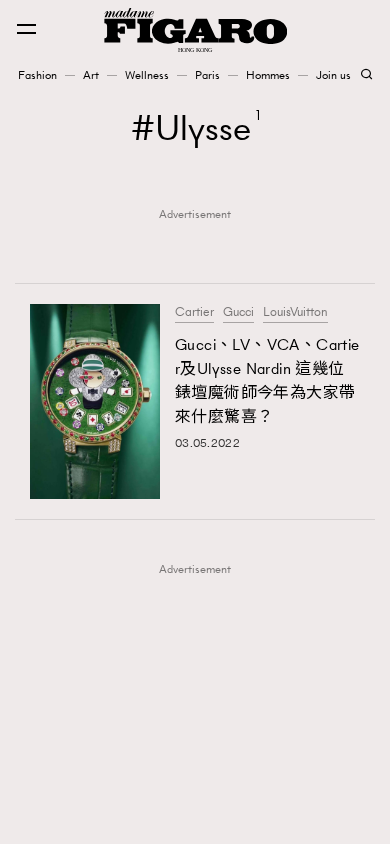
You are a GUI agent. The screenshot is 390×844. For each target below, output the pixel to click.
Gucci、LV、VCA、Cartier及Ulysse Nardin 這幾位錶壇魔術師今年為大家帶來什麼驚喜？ (267, 380)
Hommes (268, 75)
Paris (207, 75)
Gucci (238, 312)
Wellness (147, 75)
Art (91, 75)
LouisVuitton (295, 312)
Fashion (37, 75)
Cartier (194, 312)
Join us (333, 75)
